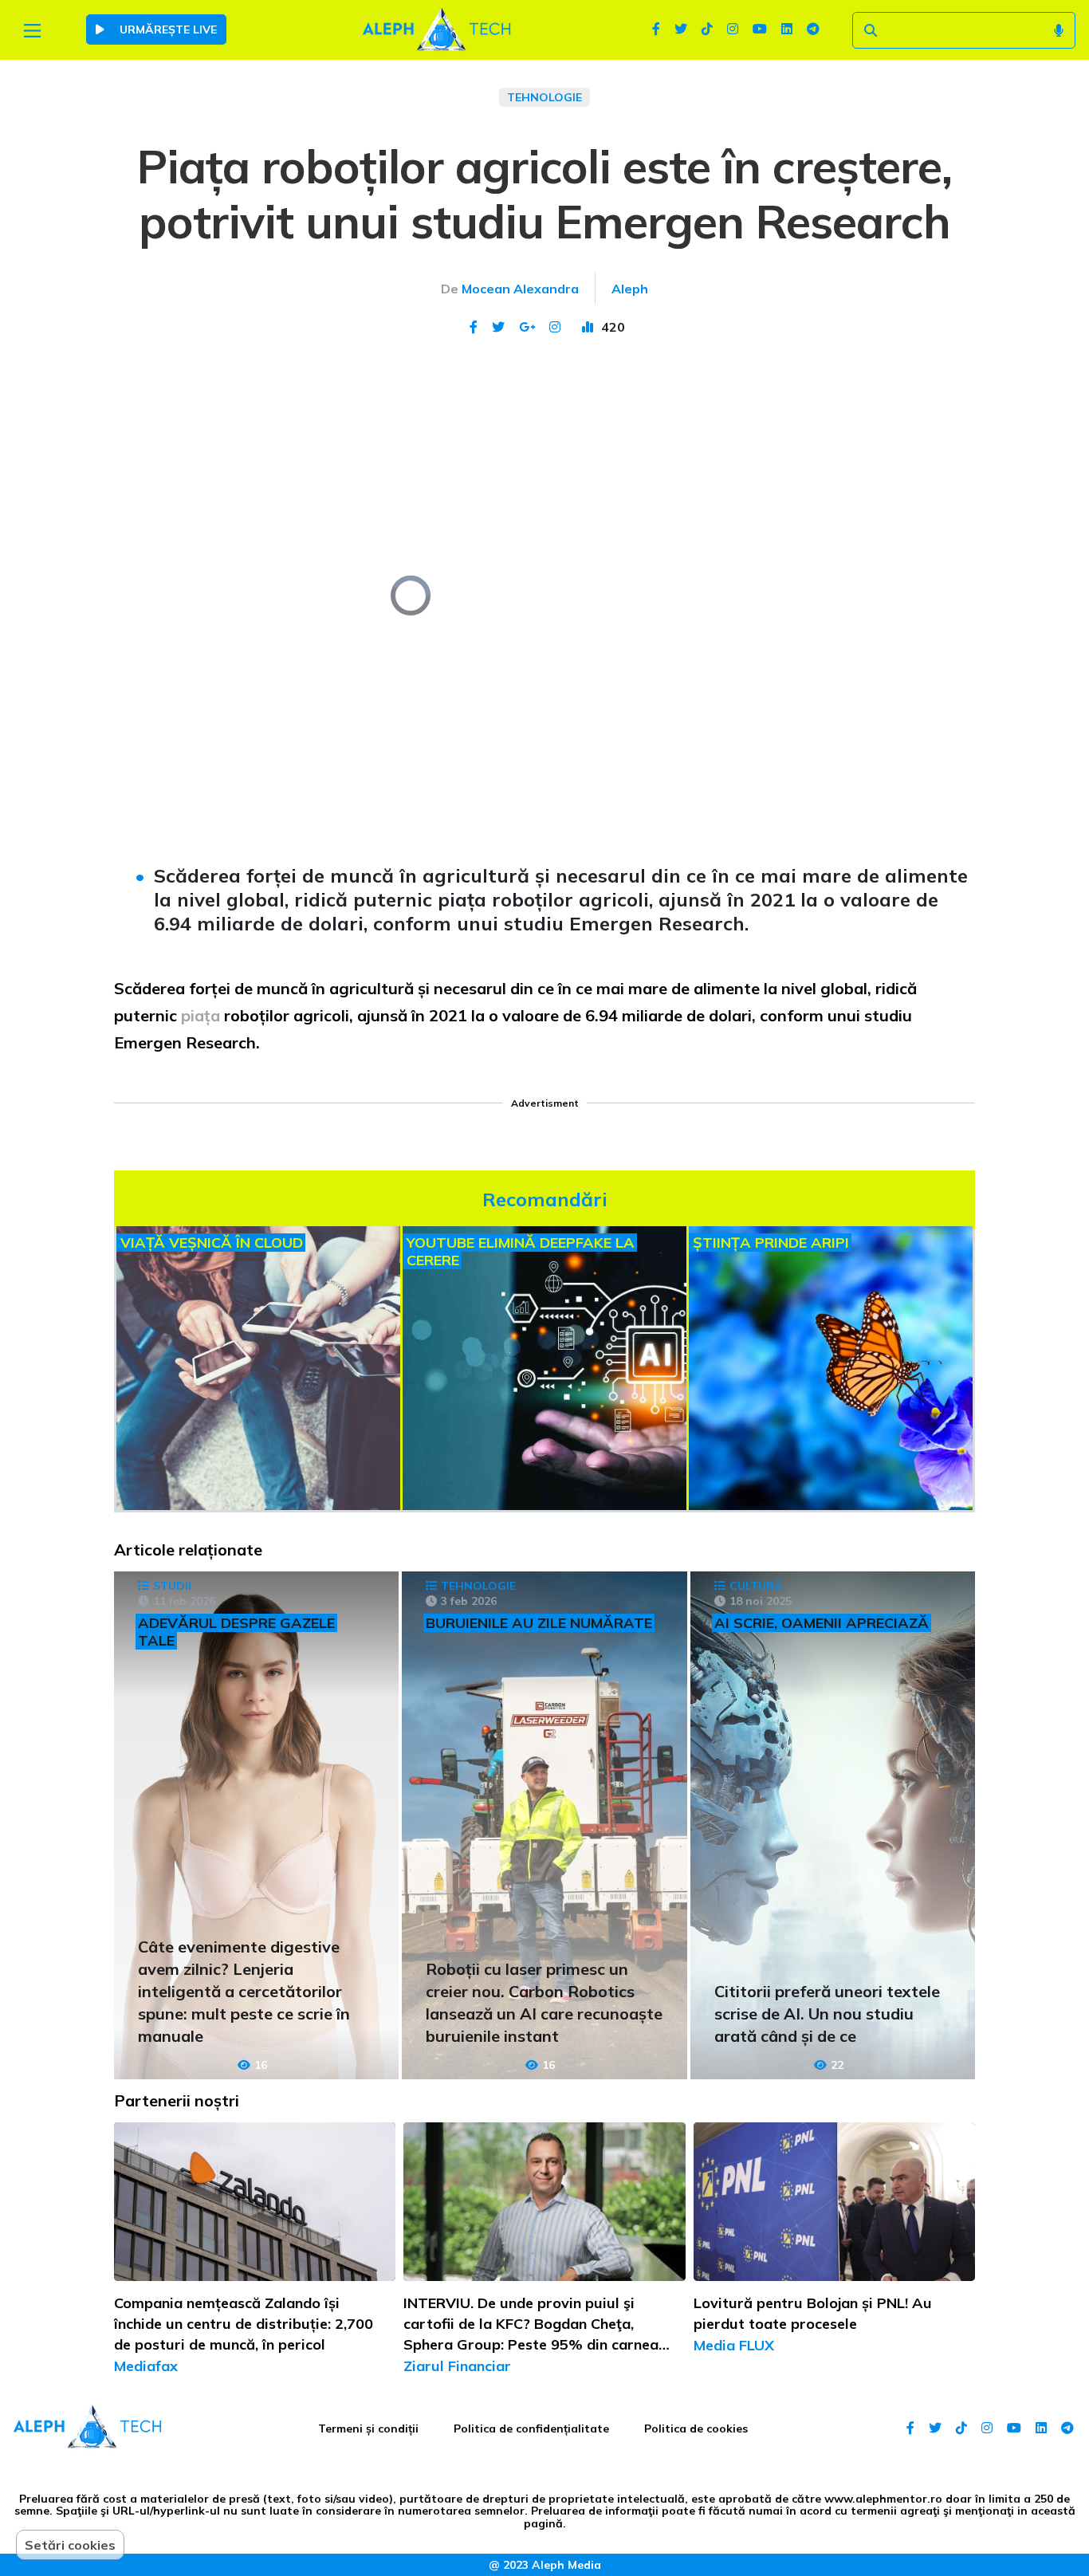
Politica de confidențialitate (531, 2429)
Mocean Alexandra (520, 289)
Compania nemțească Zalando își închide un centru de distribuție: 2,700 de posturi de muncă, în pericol (244, 2324)
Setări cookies (70, 2545)
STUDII (172, 1586)
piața (202, 1015)
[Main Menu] (32, 31)
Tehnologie (544, 97)
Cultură (756, 1586)
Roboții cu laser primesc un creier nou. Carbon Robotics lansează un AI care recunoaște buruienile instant (544, 2002)
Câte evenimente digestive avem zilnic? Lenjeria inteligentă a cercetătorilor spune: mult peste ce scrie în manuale (244, 1991)
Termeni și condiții (368, 2429)
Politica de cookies (696, 2429)
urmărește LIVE (167, 29)
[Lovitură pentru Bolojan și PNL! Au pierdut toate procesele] (834, 2202)
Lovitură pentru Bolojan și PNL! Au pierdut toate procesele (813, 2313)
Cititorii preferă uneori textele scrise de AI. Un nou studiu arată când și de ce (827, 2014)
